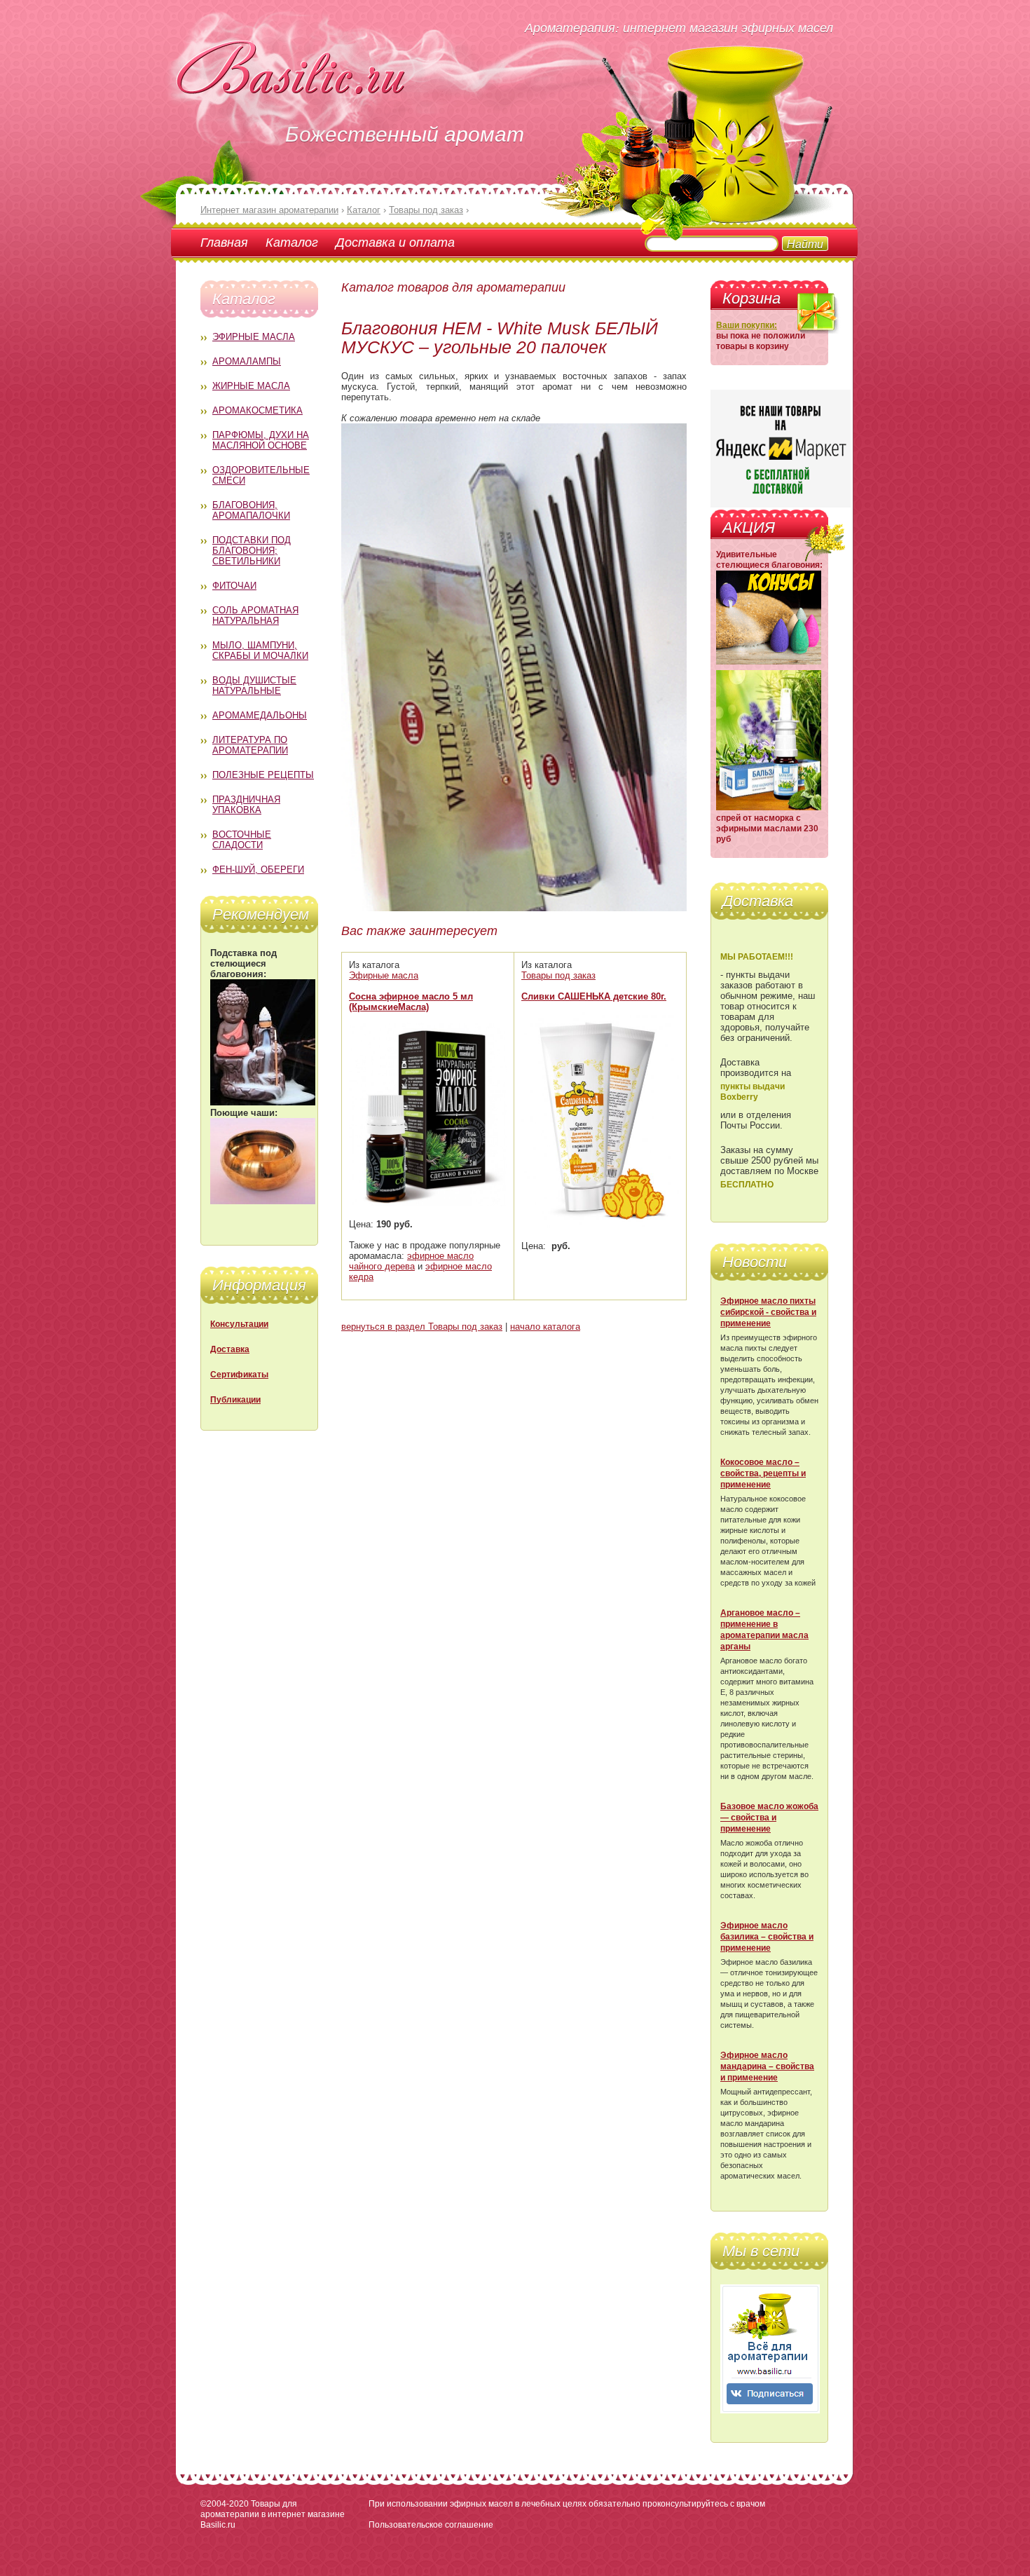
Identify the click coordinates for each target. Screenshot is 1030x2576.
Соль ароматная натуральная (255, 615)
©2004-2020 (225, 2504)
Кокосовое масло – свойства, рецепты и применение (763, 1473)
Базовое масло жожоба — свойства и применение (769, 1818)
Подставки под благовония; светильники (252, 551)
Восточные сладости (242, 840)
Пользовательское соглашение (431, 2525)
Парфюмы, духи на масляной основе (261, 440)
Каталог (292, 242)
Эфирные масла (254, 337)
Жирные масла (251, 386)
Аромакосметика (257, 410)
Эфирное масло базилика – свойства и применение (767, 1937)
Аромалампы (247, 361)
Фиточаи (234, 586)
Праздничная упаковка (246, 805)
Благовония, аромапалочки (251, 510)
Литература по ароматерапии (250, 745)
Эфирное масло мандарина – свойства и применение (767, 2066)
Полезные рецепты (263, 775)
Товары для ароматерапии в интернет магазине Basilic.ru (273, 2514)
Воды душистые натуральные (254, 686)
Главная (224, 242)
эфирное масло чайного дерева (411, 1261)
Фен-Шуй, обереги (258, 870)
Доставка (230, 1349)
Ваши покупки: (747, 325)
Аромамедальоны (260, 715)
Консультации (239, 1324)
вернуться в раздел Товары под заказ (422, 1327)
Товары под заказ (558, 975)
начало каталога (545, 1327)
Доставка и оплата (395, 242)
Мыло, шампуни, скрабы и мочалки (260, 650)
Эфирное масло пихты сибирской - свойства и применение (768, 1312)
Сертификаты (239, 1375)
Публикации (235, 1400)
